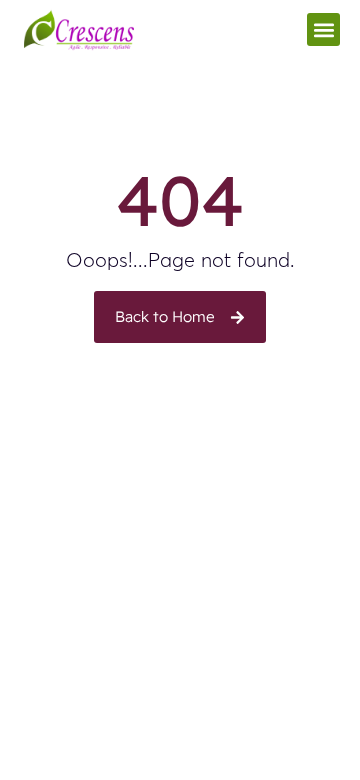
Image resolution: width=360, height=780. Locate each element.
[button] (323, 29)
